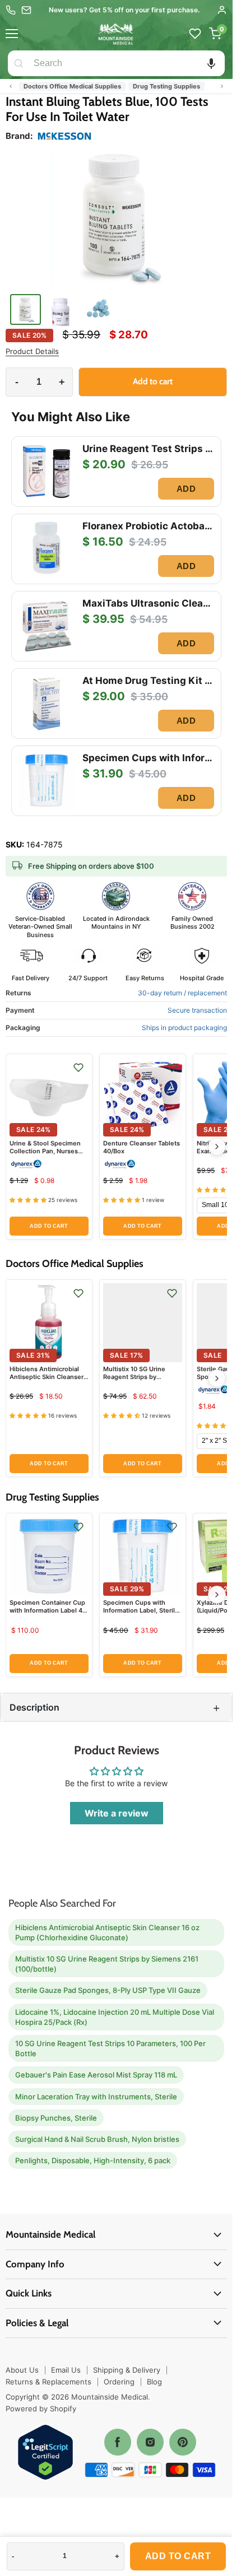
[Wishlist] (195, 34)
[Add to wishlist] (78, 1068)
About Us (22, 2370)
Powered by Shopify (41, 2409)
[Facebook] (118, 2442)
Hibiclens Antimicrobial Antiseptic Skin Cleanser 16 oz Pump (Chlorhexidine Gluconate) (107, 1932)
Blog (154, 2382)
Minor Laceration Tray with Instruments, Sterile (96, 2097)
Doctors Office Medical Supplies (72, 86)
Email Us (66, 2370)
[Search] (18, 63)
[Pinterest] (183, 2442)
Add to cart (178, 2556)
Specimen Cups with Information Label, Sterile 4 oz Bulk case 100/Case (141, 1611)
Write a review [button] (117, 1813)
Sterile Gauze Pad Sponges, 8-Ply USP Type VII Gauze (108, 1990)
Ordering (119, 2382)
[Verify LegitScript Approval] (45, 2453)
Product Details (32, 351)
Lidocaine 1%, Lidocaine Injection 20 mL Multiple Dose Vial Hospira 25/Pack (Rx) (115, 2017)
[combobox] (127, 63)
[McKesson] (64, 136)
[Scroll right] (222, 86)
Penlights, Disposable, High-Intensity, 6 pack (93, 2160)
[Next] (217, 1147)
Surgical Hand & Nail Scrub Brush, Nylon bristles (97, 2139)
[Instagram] (150, 2442)
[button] (211, 63)
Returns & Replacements (48, 2382)
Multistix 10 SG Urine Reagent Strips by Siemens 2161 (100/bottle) (142, 1377)
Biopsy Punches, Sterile (56, 2118)
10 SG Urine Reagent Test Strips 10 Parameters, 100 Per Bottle (110, 2048)
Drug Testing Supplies (166, 86)
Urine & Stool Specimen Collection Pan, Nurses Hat (45, 1151)
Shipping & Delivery (127, 2370)
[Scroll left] (11, 86)
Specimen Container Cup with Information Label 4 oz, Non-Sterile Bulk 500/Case (47, 1615)
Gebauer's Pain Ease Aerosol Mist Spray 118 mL (96, 2075)
